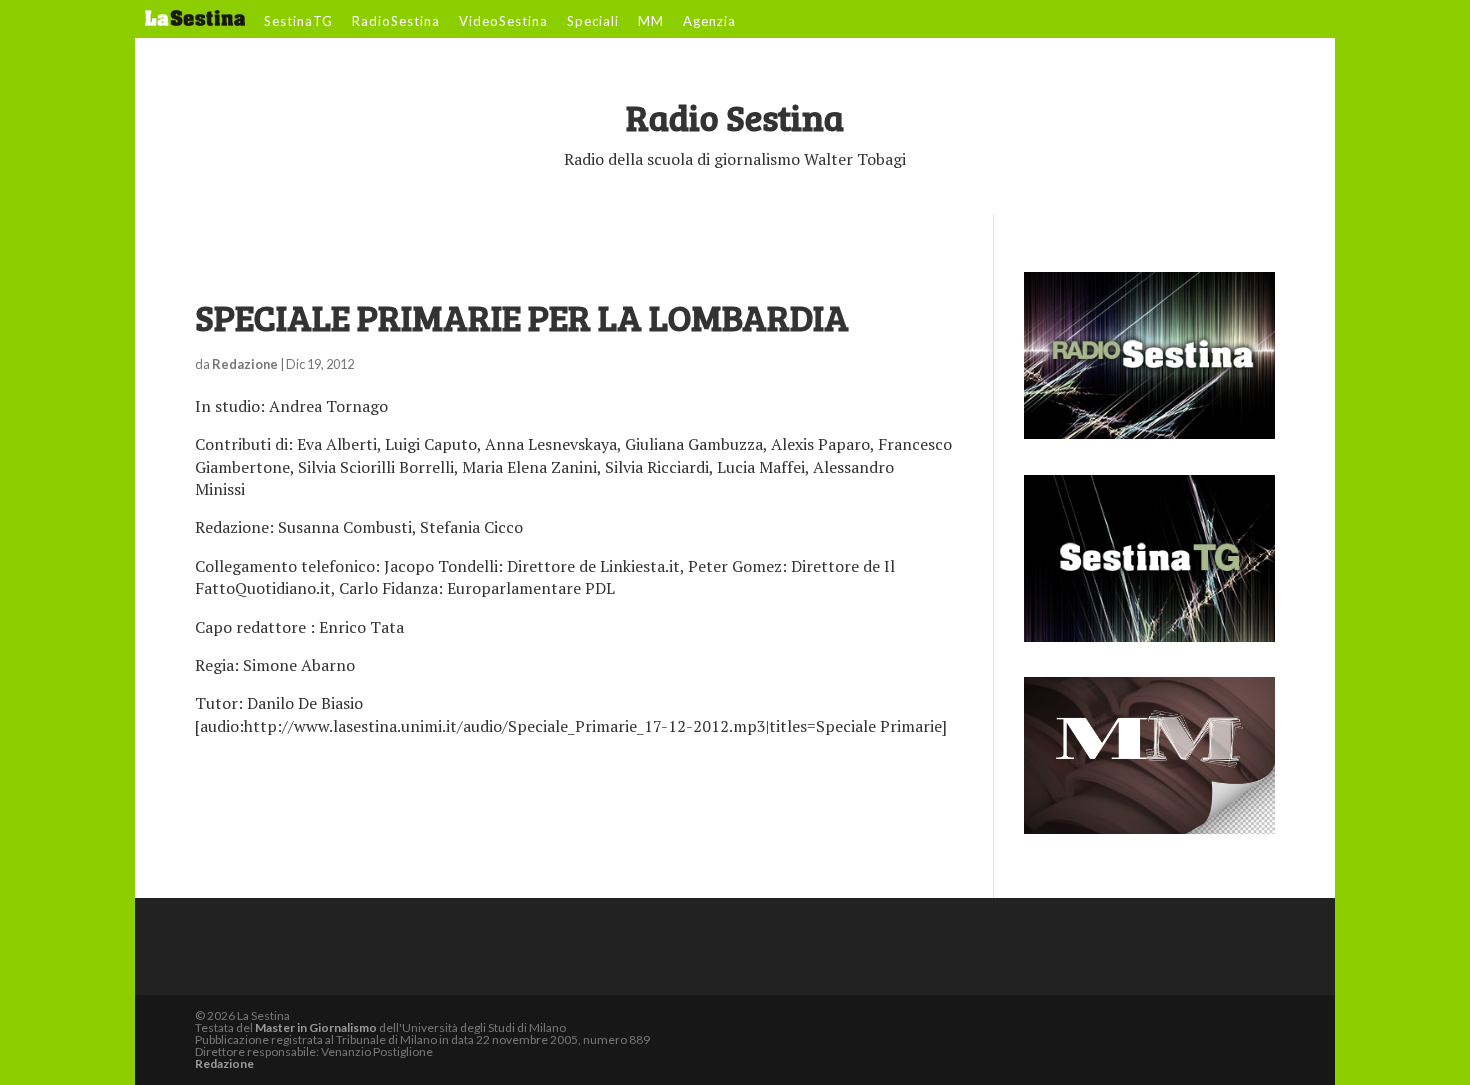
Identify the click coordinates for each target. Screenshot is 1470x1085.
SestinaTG (298, 22)
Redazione (245, 364)
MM (651, 22)
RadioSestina (396, 22)
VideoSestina (503, 22)
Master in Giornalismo (316, 1027)
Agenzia (709, 22)
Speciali (593, 22)
